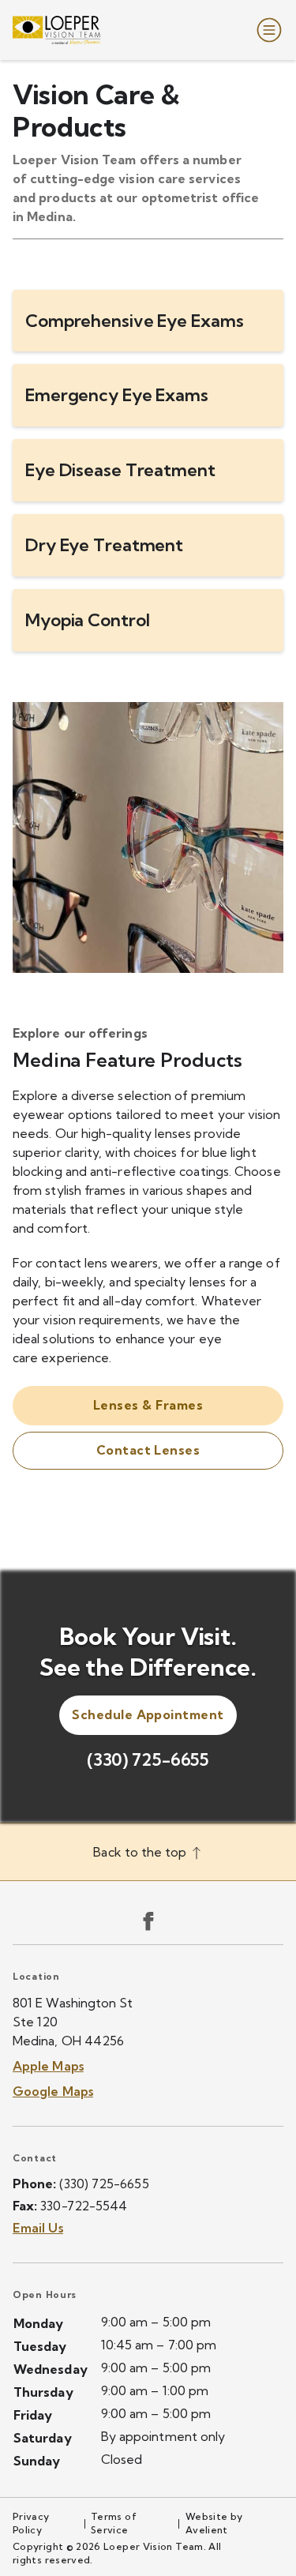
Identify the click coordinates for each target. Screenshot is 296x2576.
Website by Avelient (214, 2523)
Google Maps (53, 2091)
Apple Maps (48, 2066)
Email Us (38, 2228)
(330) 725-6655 (148, 1759)
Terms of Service (114, 2523)
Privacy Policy (31, 2523)
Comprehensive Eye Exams (134, 321)
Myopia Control (87, 620)
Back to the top (141, 1852)
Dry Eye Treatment (104, 545)
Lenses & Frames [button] (148, 1405)
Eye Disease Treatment (120, 470)
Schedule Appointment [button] (148, 1714)
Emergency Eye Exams (117, 395)
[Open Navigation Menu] (266, 30)
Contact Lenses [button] (148, 1450)
